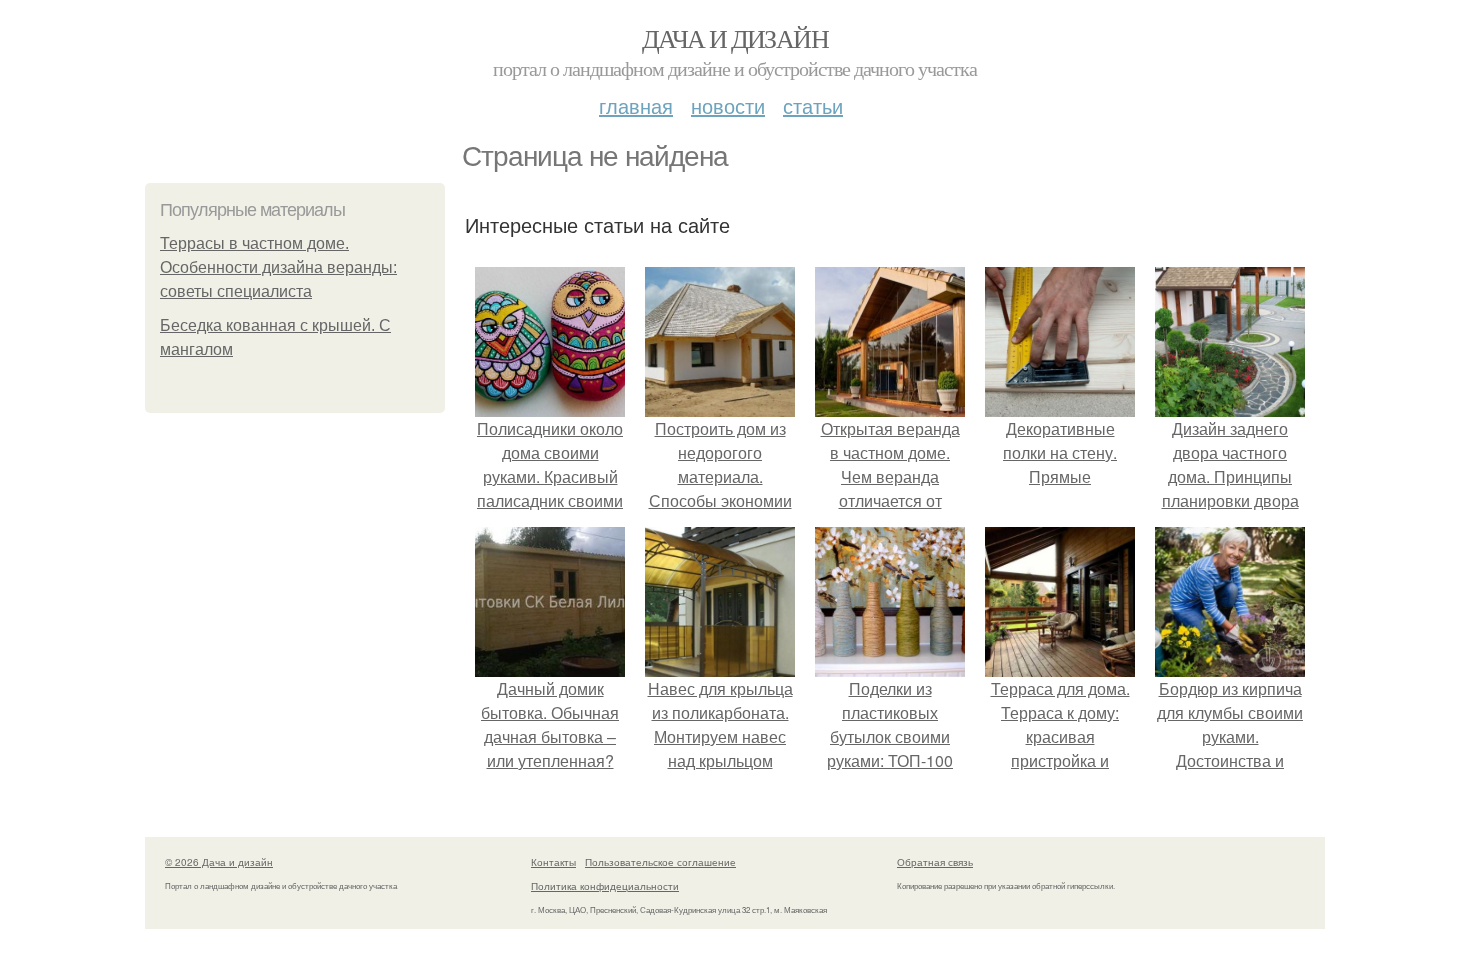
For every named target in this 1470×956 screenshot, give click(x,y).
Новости (728, 105)
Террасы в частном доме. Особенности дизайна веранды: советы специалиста (278, 267)
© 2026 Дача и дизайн (219, 862)
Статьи (813, 105)
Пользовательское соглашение (660, 862)
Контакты (553, 862)
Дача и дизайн (735, 38)
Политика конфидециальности (605, 886)
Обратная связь (935, 862)
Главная (636, 105)
